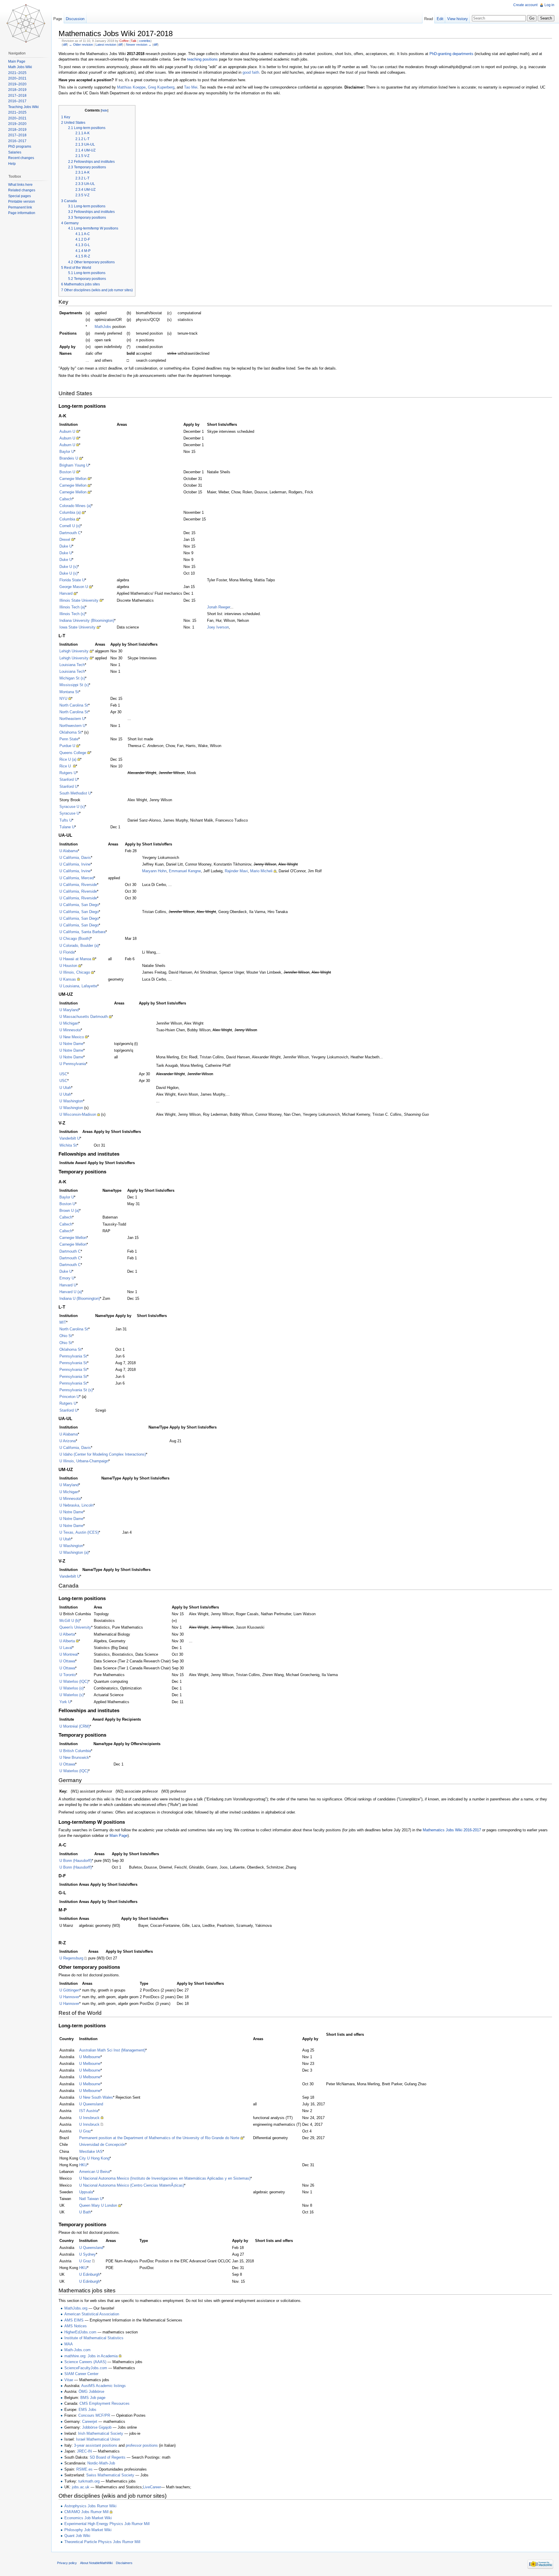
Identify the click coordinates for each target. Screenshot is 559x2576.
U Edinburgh (90, 2274)
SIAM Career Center (81, 2374)
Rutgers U (68, 773)
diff (65, 45)
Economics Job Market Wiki (88, 2518)
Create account (525, 5)
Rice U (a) (68, 759)
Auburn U (67, 431)
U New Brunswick (74, 1757)
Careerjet (90, 2421)
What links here (20, 185)
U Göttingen (69, 1990)
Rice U (66, 766)
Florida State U (72, 580)
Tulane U (67, 827)
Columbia (67, 519)
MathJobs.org (76, 2308)
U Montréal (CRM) (75, 1726)
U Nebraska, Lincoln (76, 1505)
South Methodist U (75, 793)
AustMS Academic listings (104, 2386)
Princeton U (69, 1397)
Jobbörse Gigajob (97, 2427)
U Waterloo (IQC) (74, 1681)
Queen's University (75, 1627)
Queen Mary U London (98, 2205)
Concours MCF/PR (94, 2415)
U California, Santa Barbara (82, 932)
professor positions (142, 2445)
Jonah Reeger (219, 607)
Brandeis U (69, 458)
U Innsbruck (89, 2118)
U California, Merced (77, 878)
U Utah (65, 1088)
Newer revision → (139, 45)
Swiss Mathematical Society (110, 2475)
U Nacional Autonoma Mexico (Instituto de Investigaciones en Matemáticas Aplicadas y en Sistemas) (165, 2178)
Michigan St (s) (72, 678)
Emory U (67, 1278)
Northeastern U (72, 719)
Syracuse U (69, 813)
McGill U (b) (69, 1621)
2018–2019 (17, 90)
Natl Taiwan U (91, 2199)
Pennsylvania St (73, 1356)
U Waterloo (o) (71, 1688)
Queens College (73, 753)
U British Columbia (75, 1751)
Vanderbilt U (70, 1138)
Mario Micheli (261, 871)
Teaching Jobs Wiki (23, 107)
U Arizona (68, 1441)
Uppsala (86, 2192)
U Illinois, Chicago (75, 972)
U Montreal (69, 1654)
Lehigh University (74, 651)
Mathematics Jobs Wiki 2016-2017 (452, 1830)
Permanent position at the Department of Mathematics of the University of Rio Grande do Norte (159, 2138)
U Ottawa (67, 1661)
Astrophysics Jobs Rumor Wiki (90, 2506)
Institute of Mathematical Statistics (94, 2338)
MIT (63, 1322)
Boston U (67, 472)
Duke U (66, 546)
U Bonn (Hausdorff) (76, 1861)
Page (58, 19)
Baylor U (67, 452)
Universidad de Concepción (102, 2145)
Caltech (66, 499)
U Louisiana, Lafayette (78, 986)
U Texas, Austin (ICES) (79, 1532)
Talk (134, 41)
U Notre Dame (71, 1044)
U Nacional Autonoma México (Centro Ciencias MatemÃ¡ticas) (132, 2185)
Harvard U (68, 1285)
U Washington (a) (74, 1552)
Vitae (69, 2380)
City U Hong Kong (94, 2158)
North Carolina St (74, 705)
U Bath (85, 2212)
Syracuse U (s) (72, 807)
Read (429, 19)
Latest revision (106, 45)
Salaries (15, 152)
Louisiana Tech (72, 665)
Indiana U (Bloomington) (80, 1298)
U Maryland (69, 1010)
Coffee (124, 41)
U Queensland (91, 2104)
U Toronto (68, 1675)
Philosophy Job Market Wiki (88, 2530)
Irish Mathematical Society (101, 2433)
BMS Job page (93, 2398)
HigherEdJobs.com (80, 2332)
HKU (83, 2165)
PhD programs (20, 146)
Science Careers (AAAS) (85, 2362)
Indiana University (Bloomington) (87, 620)
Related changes (22, 190)
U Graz (85, 2131)
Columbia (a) (70, 512)
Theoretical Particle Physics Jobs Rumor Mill (102, 2542)
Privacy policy (67, 2563)
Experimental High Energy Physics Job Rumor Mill (107, 2524)
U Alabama (69, 851)
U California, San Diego (79, 905)
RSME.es (84, 2469)
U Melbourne (90, 2057)
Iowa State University (77, 627)
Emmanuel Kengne (185, 871)
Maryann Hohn (154, 871)
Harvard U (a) (71, 1292)
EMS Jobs (87, 2410)
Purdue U (67, 746)
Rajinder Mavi (236, 871)
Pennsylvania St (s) (76, 1390)
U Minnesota (70, 1030)
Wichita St (68, 1145)
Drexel (65, 540)
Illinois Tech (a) (72, 607)
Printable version (22, 202)
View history (458, 19)
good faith (251, 72)
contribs (145, 41)
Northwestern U (72, 726)
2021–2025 (17, 73)
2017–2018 (17, 96)
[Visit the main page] (26, 23)
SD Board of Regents (108, 2457)
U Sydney (87, 2254)
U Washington (71, 1101)
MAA (69, 2344)
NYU (63, 699)
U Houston (68, 966)
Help (12, 164)
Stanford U (68, 779)
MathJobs (103, 327)
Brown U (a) (69, 1211)
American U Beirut (95, 2172)
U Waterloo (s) (71, 1695)
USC (63, 1074)
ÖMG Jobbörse (91, 2392)
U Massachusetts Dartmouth (84, 1017)
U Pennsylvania (73, 1064)
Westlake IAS (91, 2152)
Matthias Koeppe (131, 87)
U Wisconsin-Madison (78, 1114)
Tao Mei (191, 87)
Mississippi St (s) (74, 685)
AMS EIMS (74, 2320)
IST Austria (89, 2111)
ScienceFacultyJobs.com (86, 2368)
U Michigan (69, 1023)
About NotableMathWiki (96, 2563)
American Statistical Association (92, 2314)
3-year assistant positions (96, 2445)
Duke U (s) (68, 567)
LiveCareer (152, 2487)
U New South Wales (96, 2097)
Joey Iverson (218, 627)
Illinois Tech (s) (72, 614)
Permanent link (20, 207)
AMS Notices (76, 2326)
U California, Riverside (78, 885)
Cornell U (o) (70, 526)
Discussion (75, 19)
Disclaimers (124, 2563)
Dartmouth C (70, 533)
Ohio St (66, 1336)
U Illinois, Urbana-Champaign (84, 1461)
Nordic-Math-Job (101, 2463)
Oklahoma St (70, 732)
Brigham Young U (74, 465)
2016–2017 (17, 101)
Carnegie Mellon (73, 479)
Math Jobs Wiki (20, 67)
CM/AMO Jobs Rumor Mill (86, 2512)
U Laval (66, 1648)
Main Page (118, 1836)
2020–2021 (17, 78)
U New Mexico (72, 1037)
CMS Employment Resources (105, 2403)
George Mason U (74, 587)
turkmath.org (89, 2481)
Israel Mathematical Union (98, 2439)
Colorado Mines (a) (75, 506)
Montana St (69, 692)
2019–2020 (17, 84)
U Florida (67, 952)
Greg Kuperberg (161, 87)
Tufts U (66, 820)
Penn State (69, 739)
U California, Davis (75, 858)
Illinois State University (79, 600)
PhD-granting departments (451, 54)
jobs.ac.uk (81, 2487)
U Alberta (67, 1634)
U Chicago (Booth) (75, 939)
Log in (549, 5)
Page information (22, 213)
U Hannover (69, 1997)
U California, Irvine (75, 864)
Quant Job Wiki (77, 2536)
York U (65, 1702)
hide (105, 110)
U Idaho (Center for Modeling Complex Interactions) (103, 1454)
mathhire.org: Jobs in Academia (91, 2356)
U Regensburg (71, 1958)
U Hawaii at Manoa (75, 959)
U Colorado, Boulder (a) (79, 946)
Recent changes (21, 158)
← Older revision (81, 45)
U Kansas (68, 979)
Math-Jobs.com (77, 2350)
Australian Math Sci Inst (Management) (112, 2050)
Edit (440, 19)
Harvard (66, 593)
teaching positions (202, 59)
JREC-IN (84, 2451)
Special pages (20, 196)
